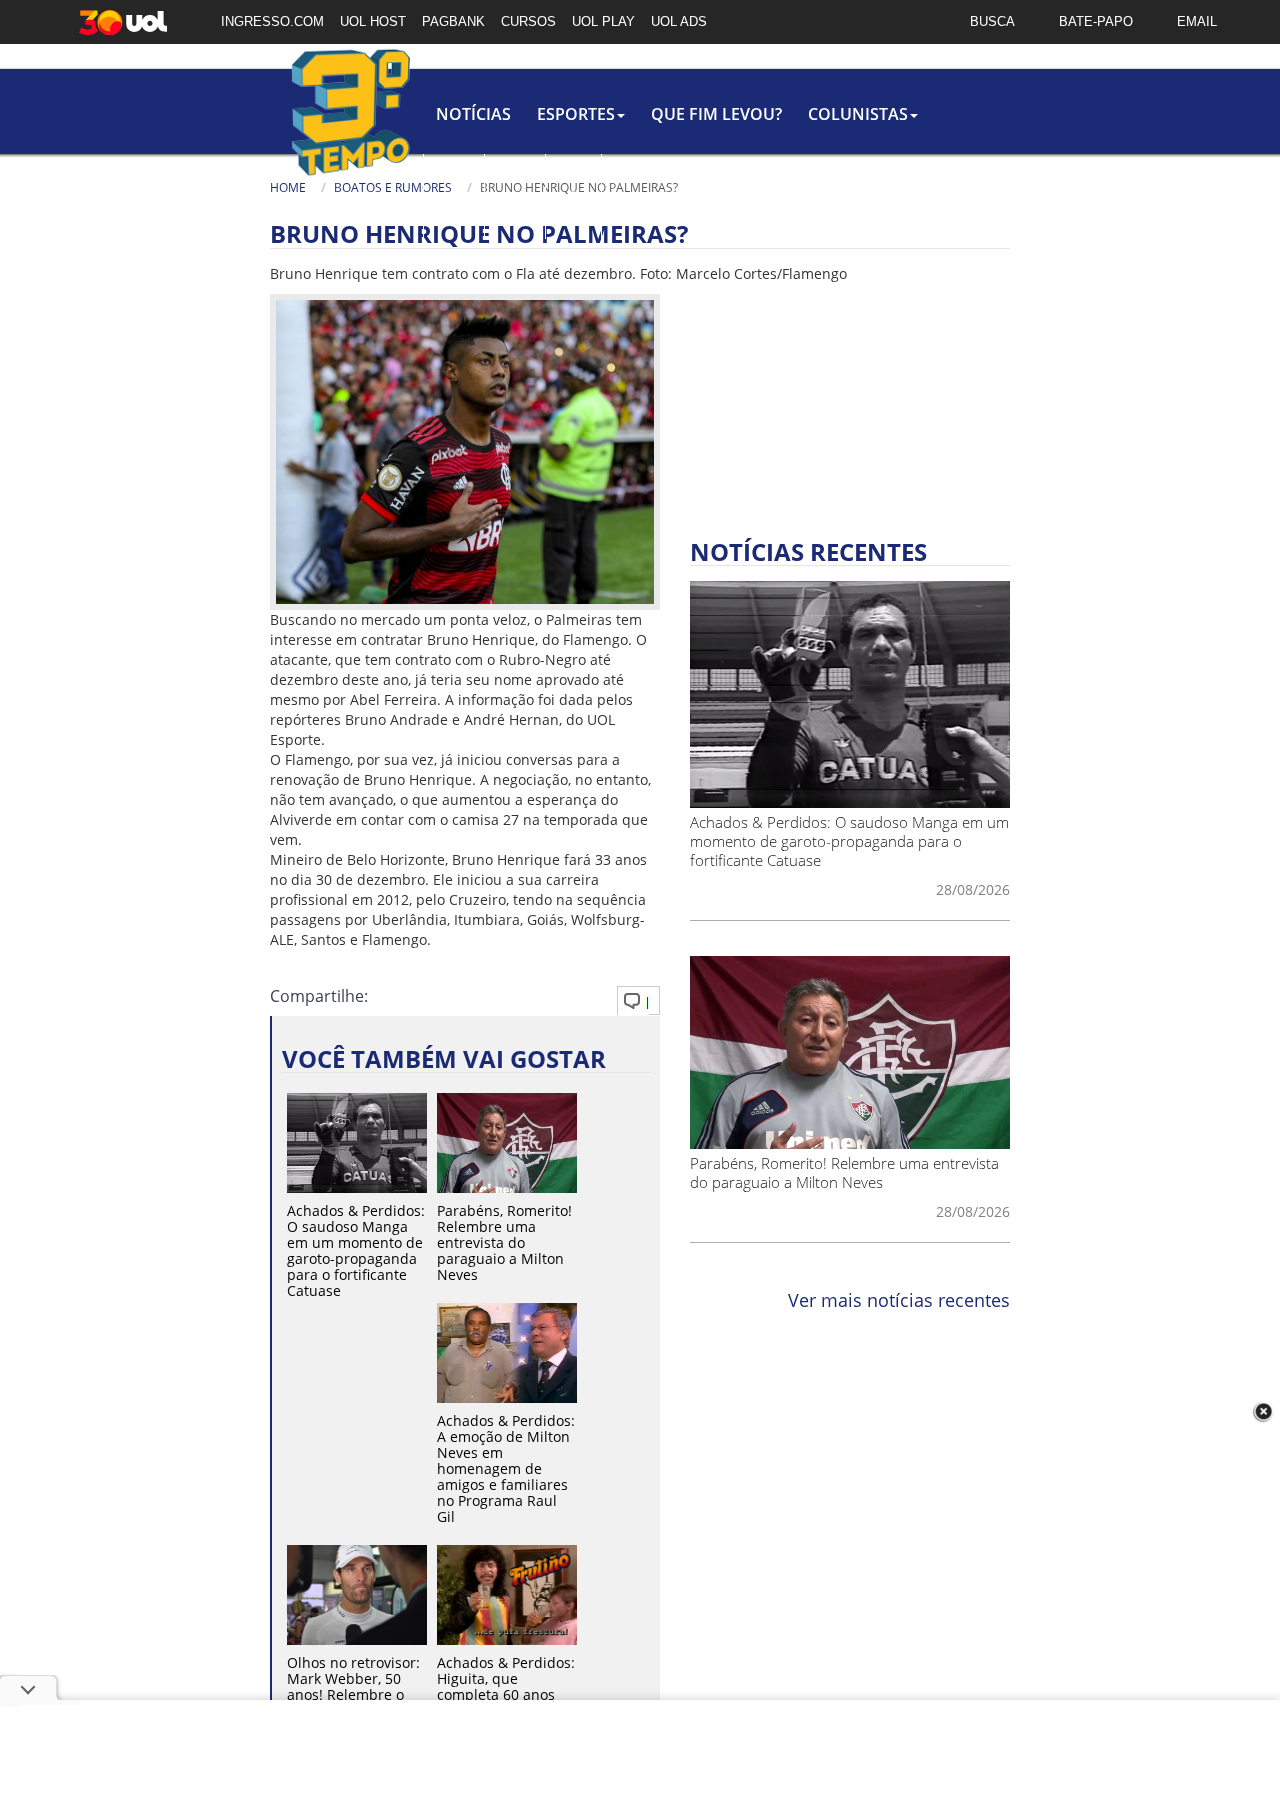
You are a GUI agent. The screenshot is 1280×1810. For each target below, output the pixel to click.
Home (288, 187)
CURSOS (528, 21)
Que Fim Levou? (716, 114)
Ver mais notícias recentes (899, 1300)
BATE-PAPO (1096, 21)
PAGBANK (453, 21)
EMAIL (1197, 21)
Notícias (473, 114)
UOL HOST (373, 21)
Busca (632, 209)
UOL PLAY (603, 21)
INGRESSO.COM (272, 21)
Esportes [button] (576, 114)
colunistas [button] (858, 114)
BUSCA (992, 21)
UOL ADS (679, 21)
